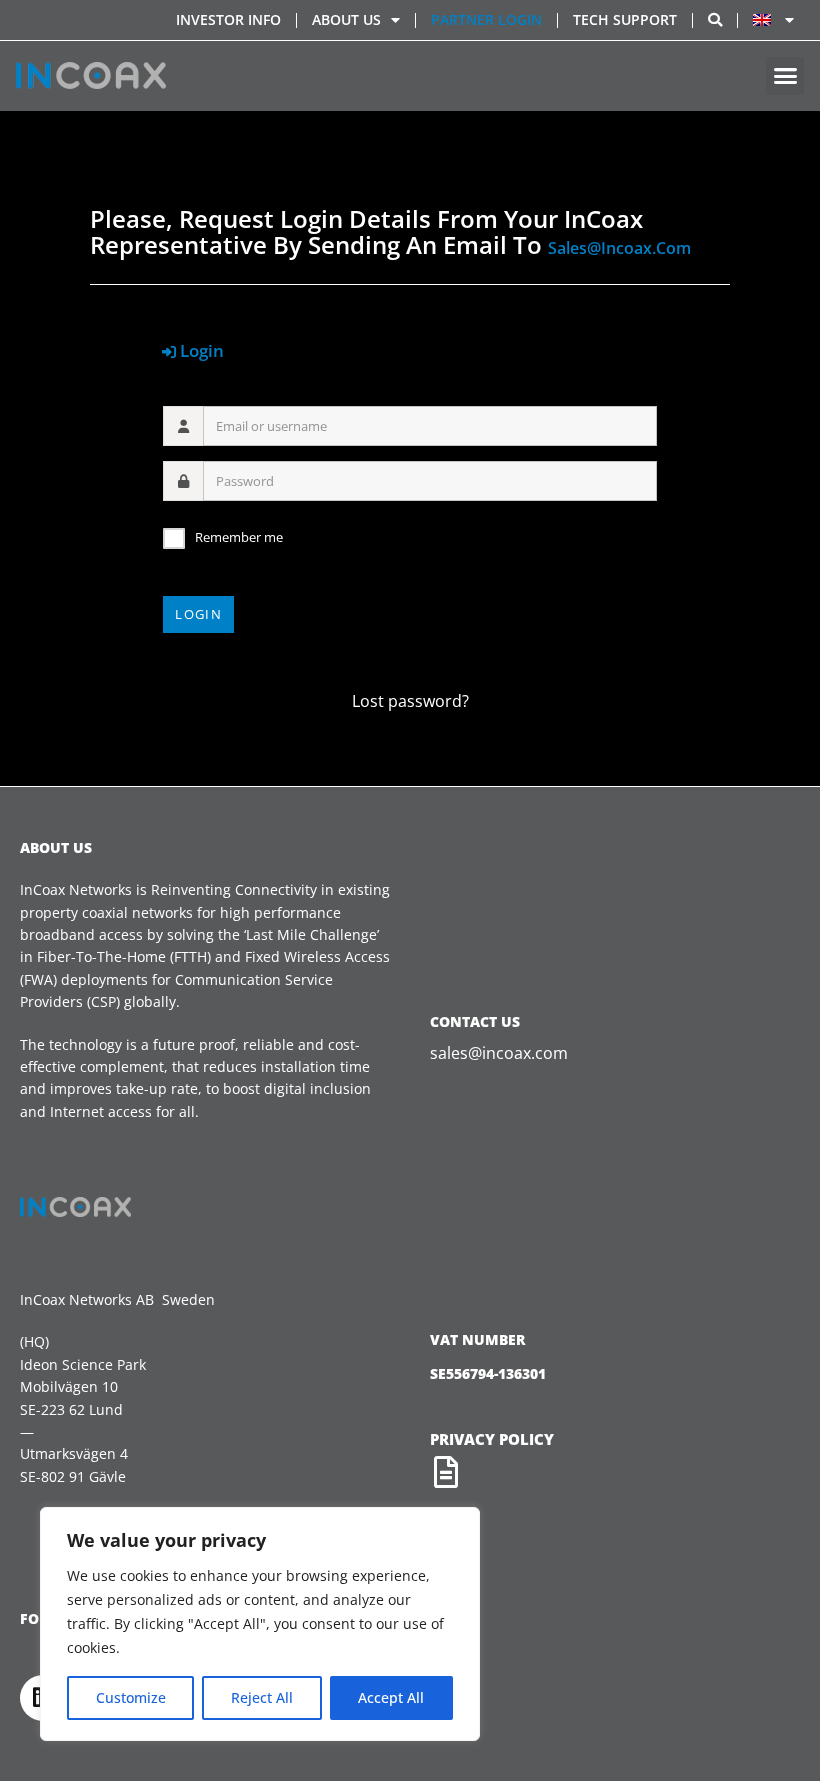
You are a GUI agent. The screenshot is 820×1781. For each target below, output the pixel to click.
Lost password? (410, 701)
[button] (785, 76)
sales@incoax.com (619, 248)
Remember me (239, 537)
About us (346, 19)
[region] (260, 1624)
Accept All (391, 1697)
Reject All (262, 1697)
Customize (131, 1697)
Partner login (486, 19)
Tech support (625, 19)
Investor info (228, 19)
